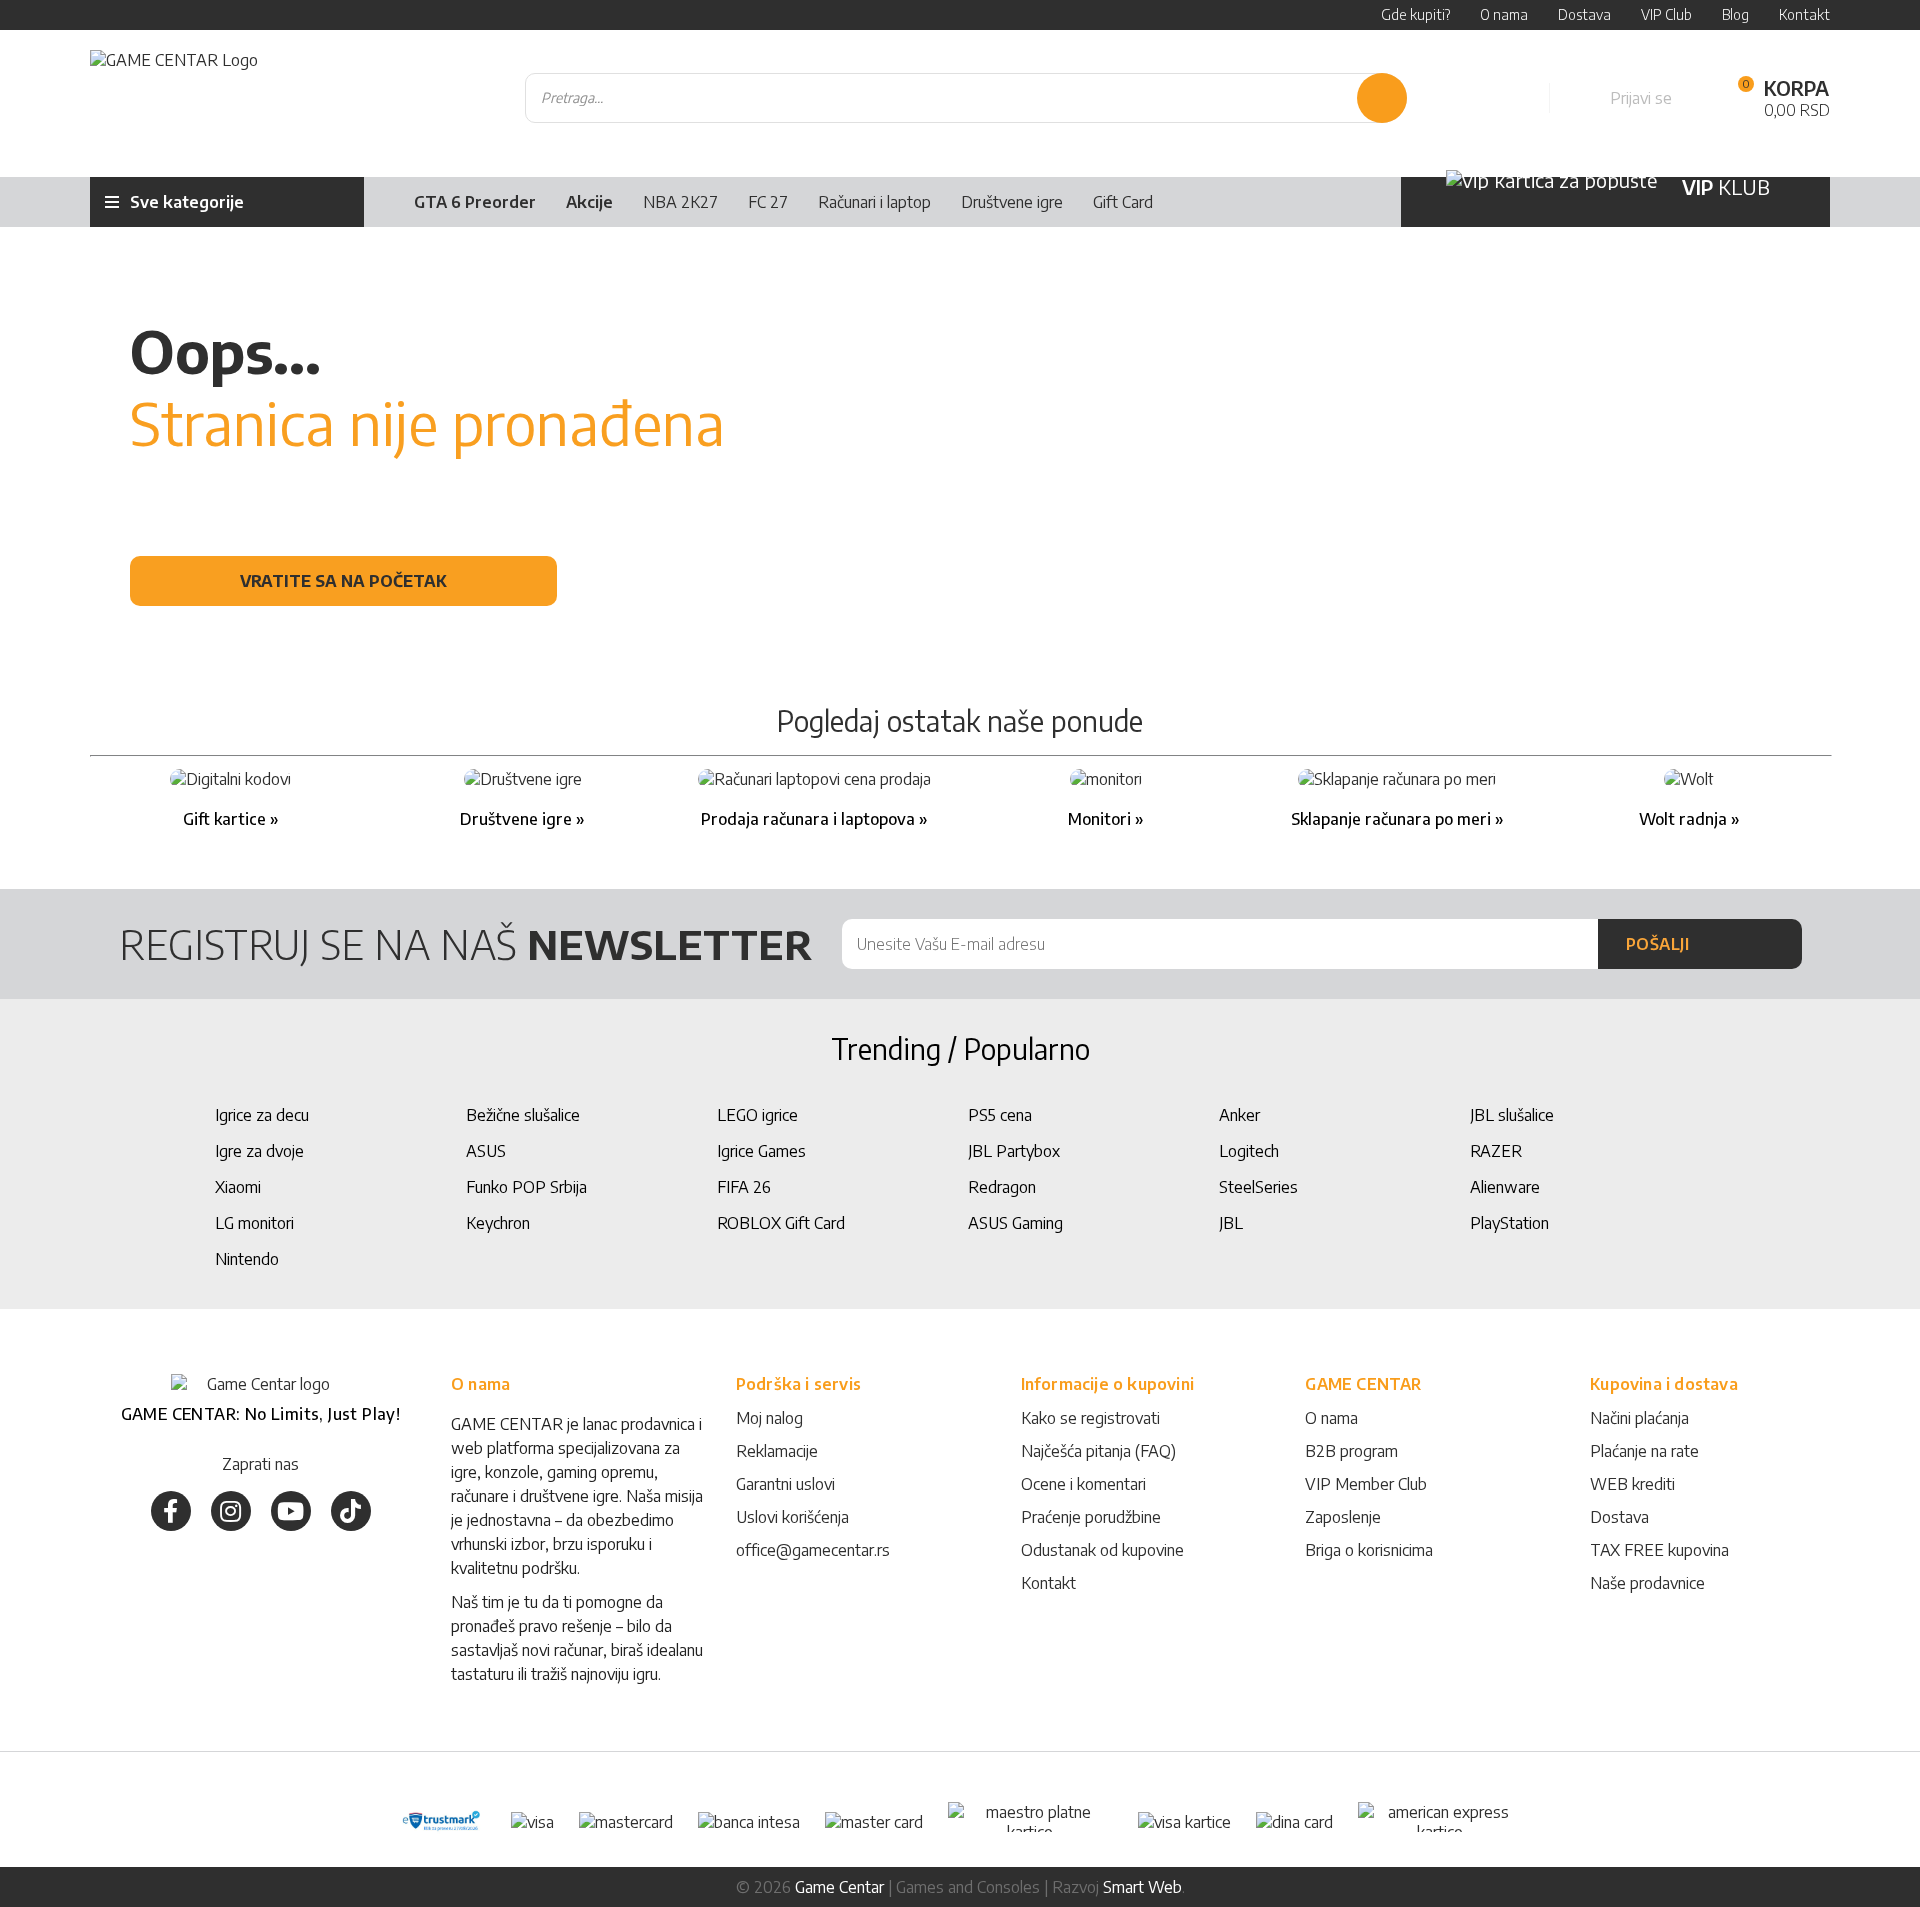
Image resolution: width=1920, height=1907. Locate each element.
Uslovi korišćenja (792, 1517)
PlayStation (1509, 1223)
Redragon (1002, 1187)
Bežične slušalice (523, 1115)
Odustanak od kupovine (1102, 1550)
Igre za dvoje (259, 1151)
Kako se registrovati (1090, 1418)
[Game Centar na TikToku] (351, 1511)
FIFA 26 (744, 1187)
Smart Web (1142, 1887)
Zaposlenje (1343, 1517)
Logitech (1249, 1151)
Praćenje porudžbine (1091, 1517)
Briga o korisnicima (1369, 1550)
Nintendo (247, 1259)
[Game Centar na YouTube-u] (291, 1511)
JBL (1231, 1223)
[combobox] (966, 98)
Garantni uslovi (785, 1484)
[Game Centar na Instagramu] (231, 1511)
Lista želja (1512, 98)
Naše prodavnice (1647, 1583)
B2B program (1351, 1451)
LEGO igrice (757, 1115)
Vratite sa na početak (343, 581)
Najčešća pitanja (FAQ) (1098, 1451)
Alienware (1505, 1187)
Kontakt (1048, 1583)
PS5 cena (1000, 1115)
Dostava (1619, 1517)
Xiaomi (238, 1187)
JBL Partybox (1014, 1151)
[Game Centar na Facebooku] (171, 1511)
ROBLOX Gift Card (781, 1223)
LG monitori (254, 1223)
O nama (1331, 1418)
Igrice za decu (262, 1115)
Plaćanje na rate (1644, 1451)
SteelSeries (1258, 1187)
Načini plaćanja (1639, 1418)
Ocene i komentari (1083, 1484)
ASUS (486, 1151)
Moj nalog (769, 1418)
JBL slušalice (1512, 1115)
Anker (1239, 1115)
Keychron (498, 1223)
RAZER (1496, 1151)
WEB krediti (1632, 1484)
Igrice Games (761, 1151)
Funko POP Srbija (526, 1187)
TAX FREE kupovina (1659, 1550)
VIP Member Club (1366, 1484)
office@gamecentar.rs (813, 1550)
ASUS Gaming (1015, 1223)
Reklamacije (777, 1451)
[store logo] (174, 98)
